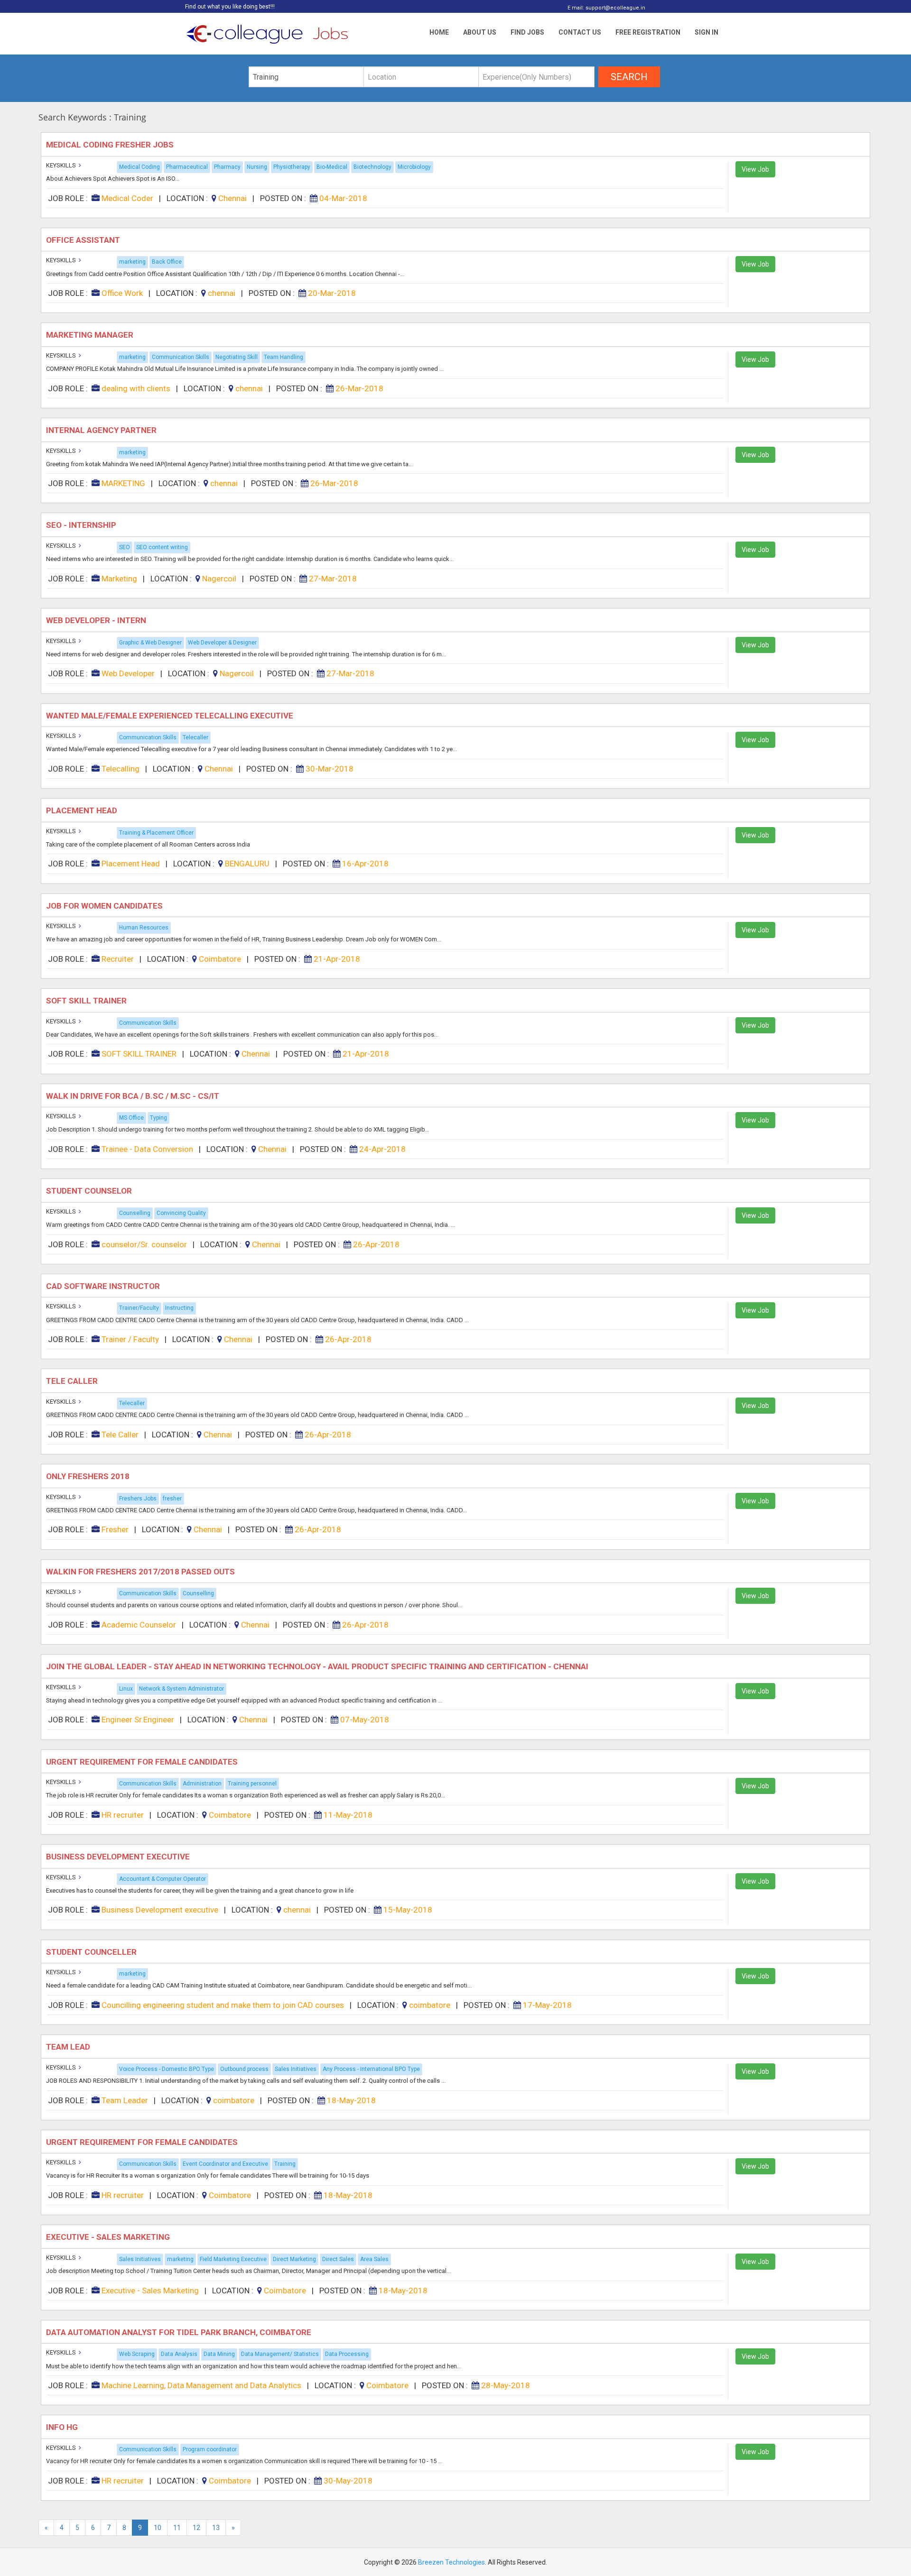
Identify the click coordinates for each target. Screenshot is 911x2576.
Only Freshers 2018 (89, 1476)
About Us (480, 32)
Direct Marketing (294, 2259)
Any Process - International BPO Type (371, 2069)
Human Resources (144, 928)
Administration (202, 1784)
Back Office (167, 262)
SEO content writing (162, 547)
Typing (158, 1118)
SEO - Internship (82, 525)
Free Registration (648, 32)
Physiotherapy (292, 167)
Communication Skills (181, 357)
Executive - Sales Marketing (109, 2237)
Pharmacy (227, 167)
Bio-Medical (332, 167)
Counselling (135, 1213)
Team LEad (69, 2047)
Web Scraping (137, 2354)
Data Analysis (179, 2354)
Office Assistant (85, 240)
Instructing (179, 1308)
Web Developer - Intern (97, 620)
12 (196, 2528)
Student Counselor (90, 1191)
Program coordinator (210, 2449)
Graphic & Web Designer (150, 643)
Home (439, 32)
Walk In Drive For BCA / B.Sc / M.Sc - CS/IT (134, 1096)
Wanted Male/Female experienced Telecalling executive (171, 716)
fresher (172, 1499)
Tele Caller (73, 1381)
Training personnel (252, 1784)
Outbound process (244, 2069)
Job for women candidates (106, 906)
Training (285, 2164)
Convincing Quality (181, 1213)
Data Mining (219, 2354)
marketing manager (91, 335)
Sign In (706, 32)
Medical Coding (139, 167)
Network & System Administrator (181, 1689)
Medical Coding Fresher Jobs (111, 145)
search (629, 77)
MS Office (131, 1118)
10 (158, 2528)
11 (177, 2528)
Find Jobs (527, 32)
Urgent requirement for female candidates (143, 1762)
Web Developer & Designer (222, 643)
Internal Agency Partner (102, 430)
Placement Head (83, 810)
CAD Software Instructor (104, 1286)
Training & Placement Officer (156, 833)
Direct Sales (338, 2259)
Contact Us (580, 32)
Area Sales (374, 2259)
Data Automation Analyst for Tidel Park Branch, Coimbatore (180, 2332)
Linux (126, 1689)
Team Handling (284, 357)
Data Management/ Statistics (280, 2354)
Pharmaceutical (187, 167)
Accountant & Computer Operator (163, 1879)
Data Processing (347, 2354)
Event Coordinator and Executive (225, 2164)
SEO (125, 547)
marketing (132, 262)
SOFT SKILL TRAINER (87, 1001)
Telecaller (195, 737)
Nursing (257, 167)
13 (216, 2528)
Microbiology (414, 167)
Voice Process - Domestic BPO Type (167, 2069)
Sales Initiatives (296, 2069)
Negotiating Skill (237, 357)
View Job (755, 169)
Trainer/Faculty (139, 1308)
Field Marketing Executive (233, 2259)
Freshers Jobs (138, 1499)
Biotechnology (372, 167)
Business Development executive (119, 1857)
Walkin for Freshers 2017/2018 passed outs (142, 1572)
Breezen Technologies (451, 2562)
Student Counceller (92, 1952)
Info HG (63, 2427)
